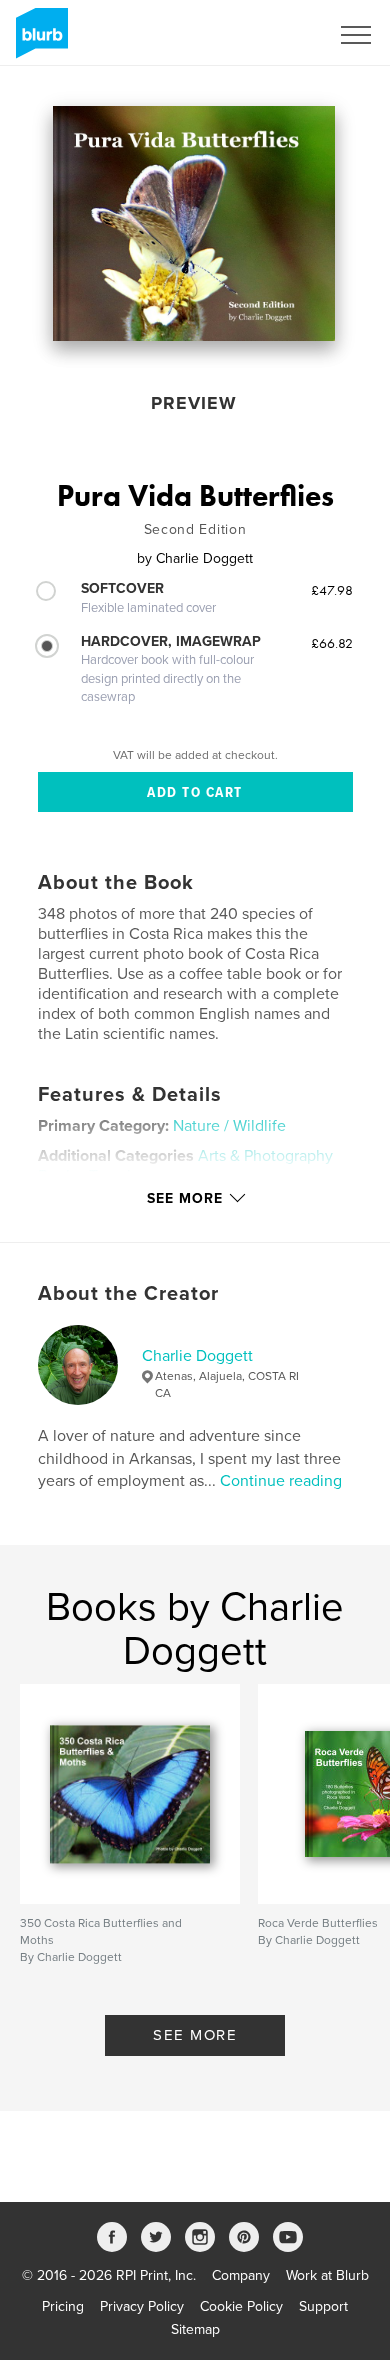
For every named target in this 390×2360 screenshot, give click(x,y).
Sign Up (278, 35)
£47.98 (332, 590)
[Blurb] (38, 41)
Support (323, 2306)
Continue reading (281, 1481)
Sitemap (195, 2329)
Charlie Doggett (197, 1356)
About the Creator (128, 1294)
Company (241, 2275)
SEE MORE (195, 2035)
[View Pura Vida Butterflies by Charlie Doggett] (194, 223)
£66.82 (332, 643)
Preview (194, 403)
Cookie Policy (241, 2306)
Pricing (63, 2306)
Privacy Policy (142, 2306)
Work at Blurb (327, 2275)
